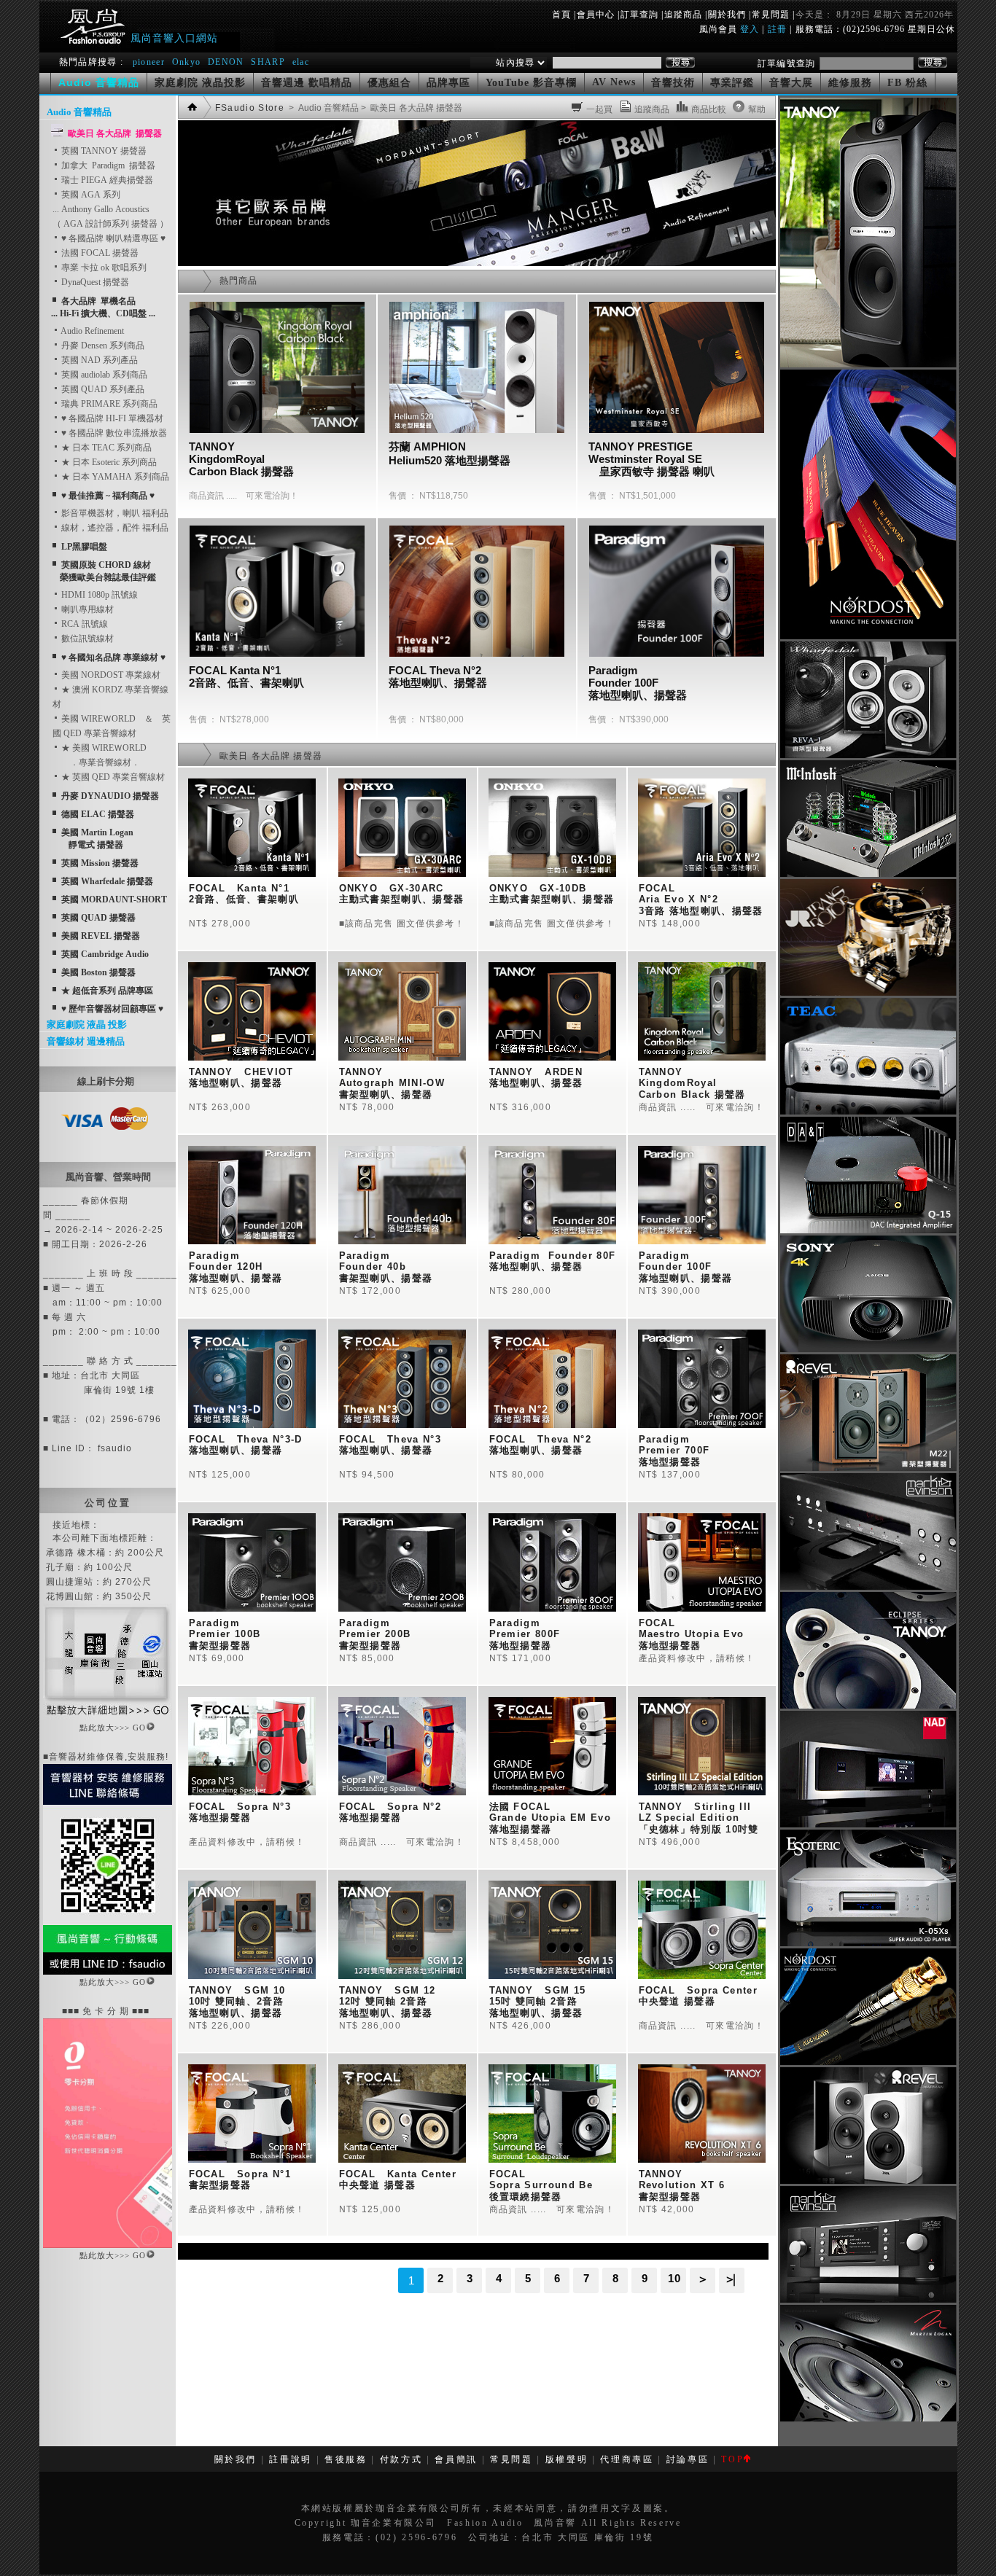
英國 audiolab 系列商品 (103, 375)
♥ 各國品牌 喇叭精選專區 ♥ (112, 238)
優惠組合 (389, 83)
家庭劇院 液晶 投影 (87, 1024)
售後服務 (346, 2459)
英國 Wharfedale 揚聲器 (107, 881)
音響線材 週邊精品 (86, 1041)
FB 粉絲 (907, 83)
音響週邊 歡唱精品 (307, 83)
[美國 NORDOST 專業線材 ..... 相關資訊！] (868, 636)
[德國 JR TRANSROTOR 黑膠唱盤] (868, 993)
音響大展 (791, 83)
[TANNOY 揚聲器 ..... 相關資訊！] (868, 364)
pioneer (149, 62)
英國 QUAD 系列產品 (102, 389)
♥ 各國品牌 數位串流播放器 (113, 433)
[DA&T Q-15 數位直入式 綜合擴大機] (868, 1230)
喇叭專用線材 (86, 609)
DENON (227, 62)
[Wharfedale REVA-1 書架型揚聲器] (868, 755)
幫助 (757, 109)
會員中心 (596, 15)
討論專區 (688, 2459)
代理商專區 (627, 2459)
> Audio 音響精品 (323, 108)
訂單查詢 (639, 15)
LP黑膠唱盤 (84, 547)
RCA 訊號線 (83, 624)
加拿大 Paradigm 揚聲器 (107, 165)
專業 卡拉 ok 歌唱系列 (103, 268)
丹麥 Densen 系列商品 (102, 346)
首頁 (561, 15)
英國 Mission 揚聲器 (100, 863)
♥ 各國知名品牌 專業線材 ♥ (113, 657)
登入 (750, 29)
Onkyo (187, 62)
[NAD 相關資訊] (868, 1824)
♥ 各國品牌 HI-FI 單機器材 (111, 418)
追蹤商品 (683, 15)
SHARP (268, 62)
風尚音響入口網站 (174, 38)
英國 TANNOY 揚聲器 (103, 151)
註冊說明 (291, 2459)
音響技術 (673, 83)
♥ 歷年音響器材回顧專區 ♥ (112, 1009)
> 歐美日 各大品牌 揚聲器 (411, 108)
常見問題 (771, 15)
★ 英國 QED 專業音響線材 (112, 777)
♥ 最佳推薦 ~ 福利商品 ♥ (108, 496)
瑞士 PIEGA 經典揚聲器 (106, 180)
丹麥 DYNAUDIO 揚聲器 (110, 796)
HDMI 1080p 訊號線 (98, 595)
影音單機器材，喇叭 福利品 (114, 513)
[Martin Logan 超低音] (868, 2419)
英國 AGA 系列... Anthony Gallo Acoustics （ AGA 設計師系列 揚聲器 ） (110, 209)
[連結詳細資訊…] (108, 1717)
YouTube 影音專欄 (531, 83)
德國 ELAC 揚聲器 (98, 814)
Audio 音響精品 (79, 112)
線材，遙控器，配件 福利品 (114, 528)
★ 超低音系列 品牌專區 (107, 991)
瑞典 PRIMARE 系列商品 (108, 404)
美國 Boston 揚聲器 (98, 972)
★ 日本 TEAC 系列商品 (105, 448)
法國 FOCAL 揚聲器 (99, 253)
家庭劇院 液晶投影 (200, 83)
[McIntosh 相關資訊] (868, 874)
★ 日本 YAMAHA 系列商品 (114, 477)
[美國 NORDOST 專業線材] (868, 2062)
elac (301, 62)
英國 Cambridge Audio (105, 954)
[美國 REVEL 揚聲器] (868, 1468)
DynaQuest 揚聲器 (94, 282)
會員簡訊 (456, 2459)
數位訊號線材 (86, 639)
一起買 (599, 109)
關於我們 (727, 15)
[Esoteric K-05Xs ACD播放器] (868, 1943)
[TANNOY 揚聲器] (868, 1706)
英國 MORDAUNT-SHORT (114, 899)
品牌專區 (448, 83)
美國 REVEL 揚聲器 (101, 936)
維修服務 (850, 83)
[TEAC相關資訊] (868, 1112)
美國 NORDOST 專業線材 (110, 675)
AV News (614, 82)
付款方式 (401, 2459)
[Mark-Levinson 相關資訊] (868, 1587)
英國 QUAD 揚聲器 (98, 918)
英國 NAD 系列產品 (98, 360)
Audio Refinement (92, 331)
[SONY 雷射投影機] (868, 1349)
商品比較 (709, 109)
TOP (732, 2459)
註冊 (777, 29)
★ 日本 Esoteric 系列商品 (108, 462)
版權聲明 (567, 2459)
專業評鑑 (732, 83)
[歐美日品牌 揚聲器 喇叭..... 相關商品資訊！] (477, 263)
